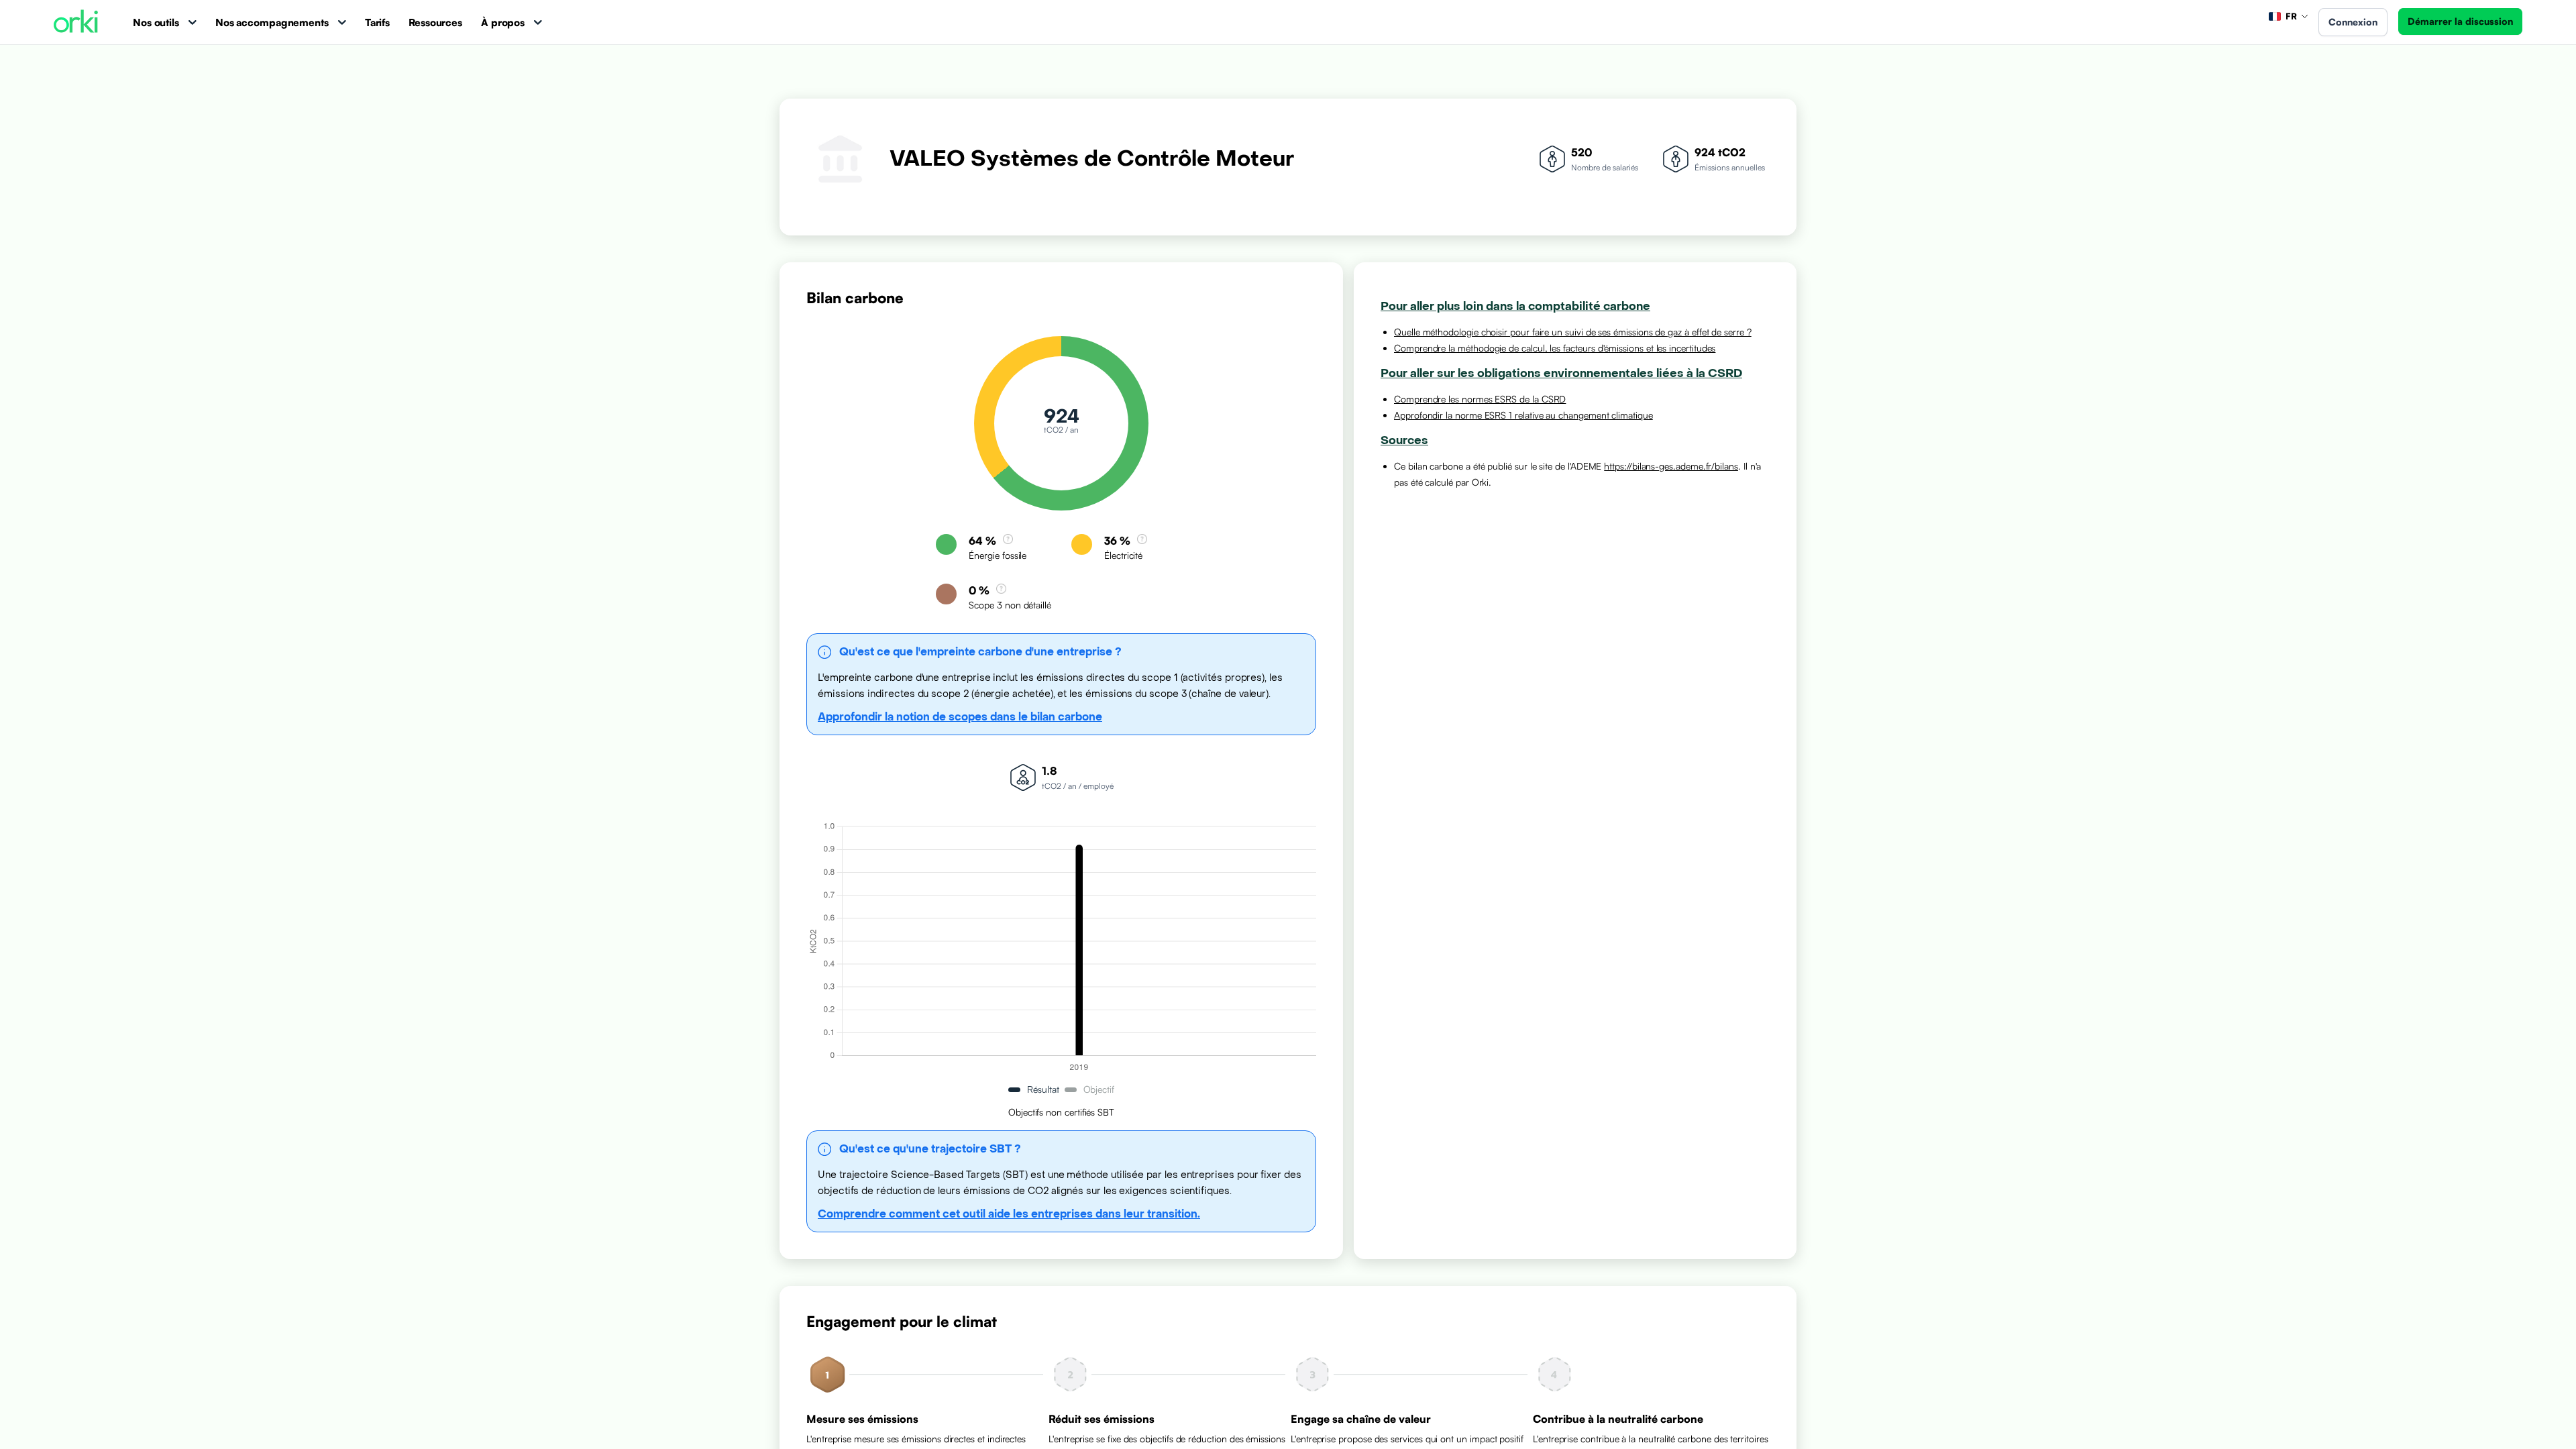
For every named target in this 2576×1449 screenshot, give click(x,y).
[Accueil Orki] (76, 22)
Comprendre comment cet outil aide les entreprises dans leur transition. (1009, 1214)
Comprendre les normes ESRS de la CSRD (1480, 399)
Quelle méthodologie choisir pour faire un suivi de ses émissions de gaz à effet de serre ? (1573, 332)
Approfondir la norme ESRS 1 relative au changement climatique (1523, 415)
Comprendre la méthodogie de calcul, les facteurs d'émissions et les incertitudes (1555, 348)
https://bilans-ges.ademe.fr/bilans (1671, 466)
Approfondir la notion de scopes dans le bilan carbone (960, 717)
